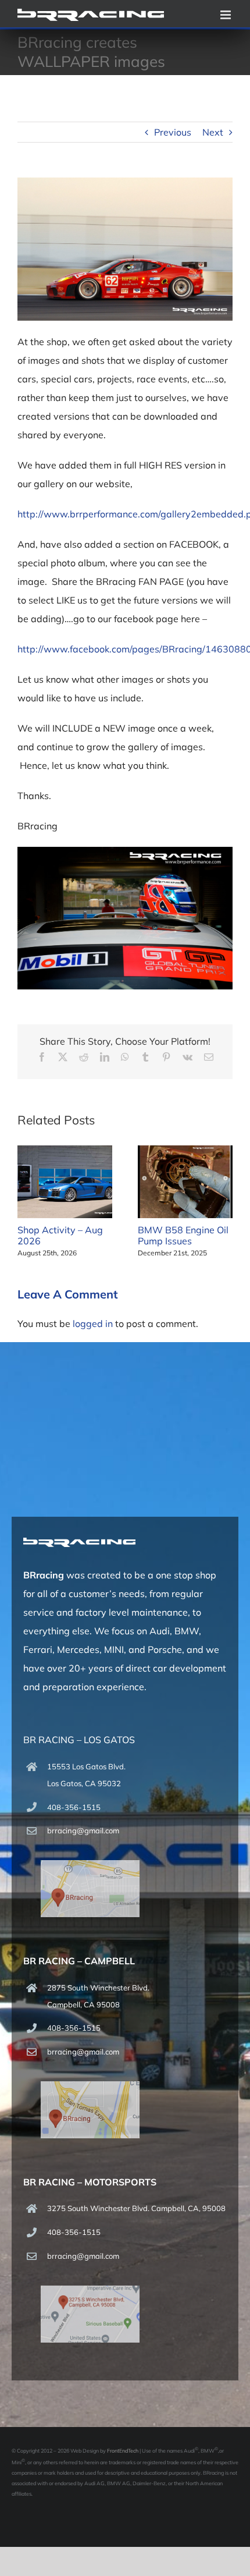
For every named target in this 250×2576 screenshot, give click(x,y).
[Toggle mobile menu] (226, 15)
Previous (173, 132)
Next (213, 132)
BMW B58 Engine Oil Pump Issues (183, 1235)
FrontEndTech (123, 2451)
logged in (93, 1324)
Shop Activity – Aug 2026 (60, 1235)
